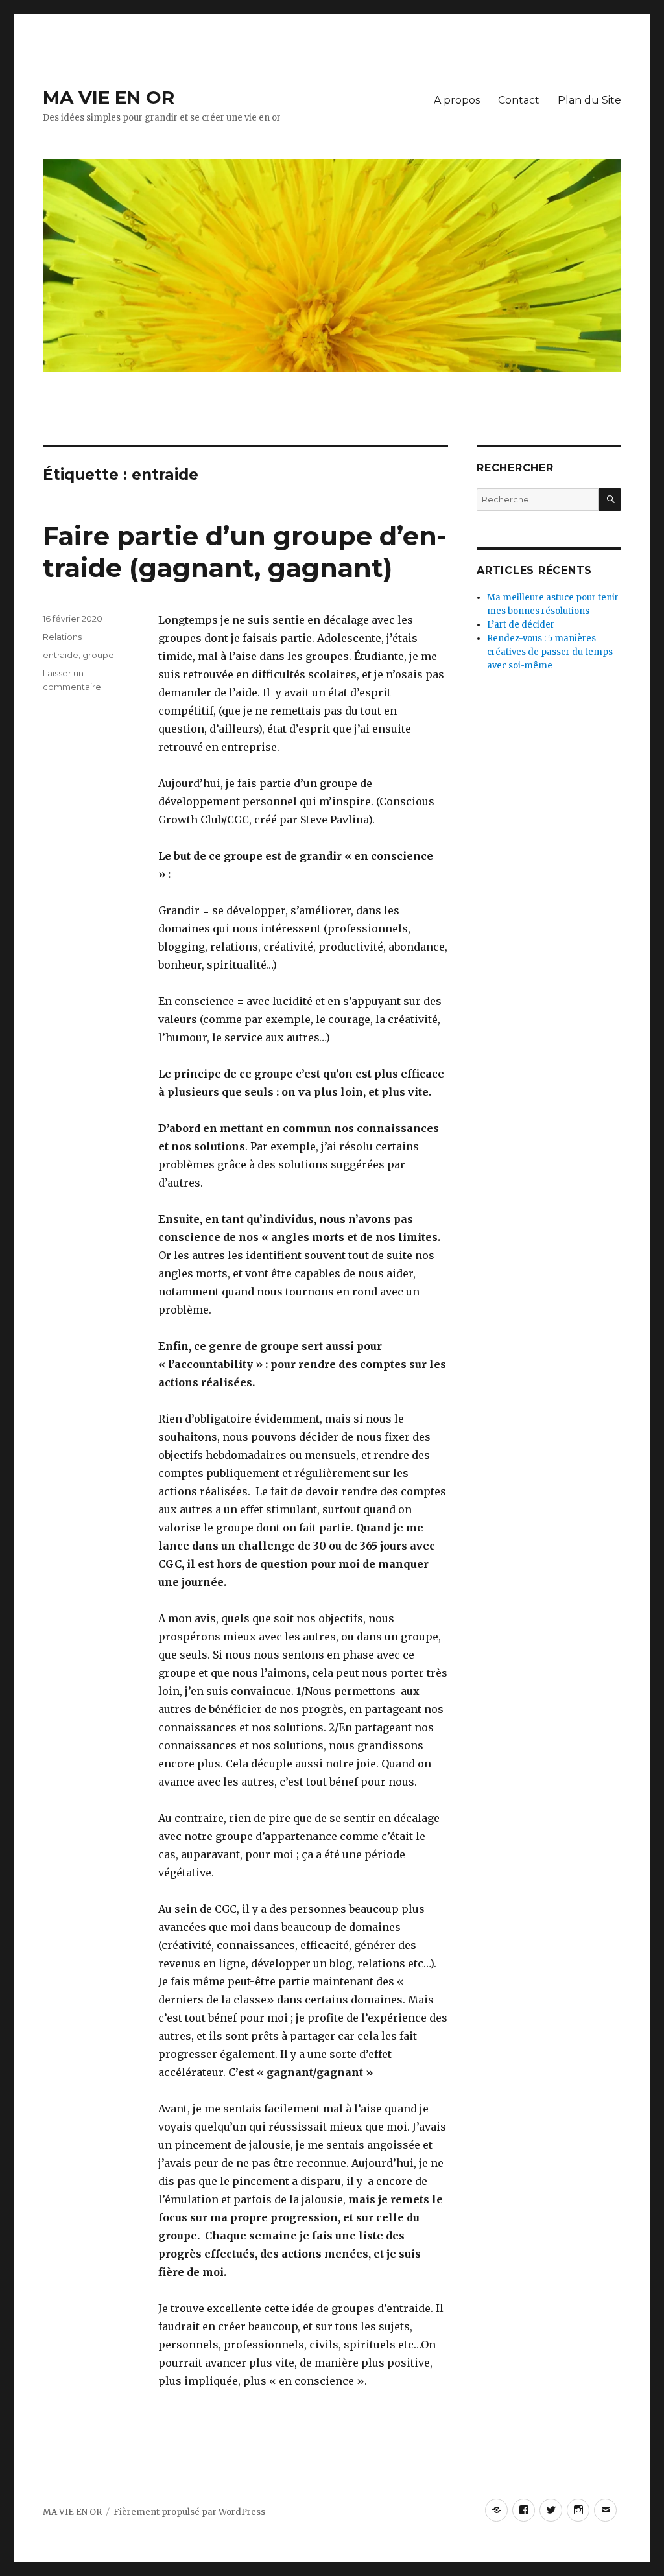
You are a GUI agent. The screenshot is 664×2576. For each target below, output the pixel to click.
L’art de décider (521, 625)
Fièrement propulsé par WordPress (189, 2512)
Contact (519, 100)
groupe (98, 655)
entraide (61, 655)
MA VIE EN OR (109, 97)
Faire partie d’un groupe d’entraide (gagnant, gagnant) (245, 552)
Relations (62, 637)
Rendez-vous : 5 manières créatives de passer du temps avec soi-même (550, 652)
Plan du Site (589, 100)
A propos (457, 100)
